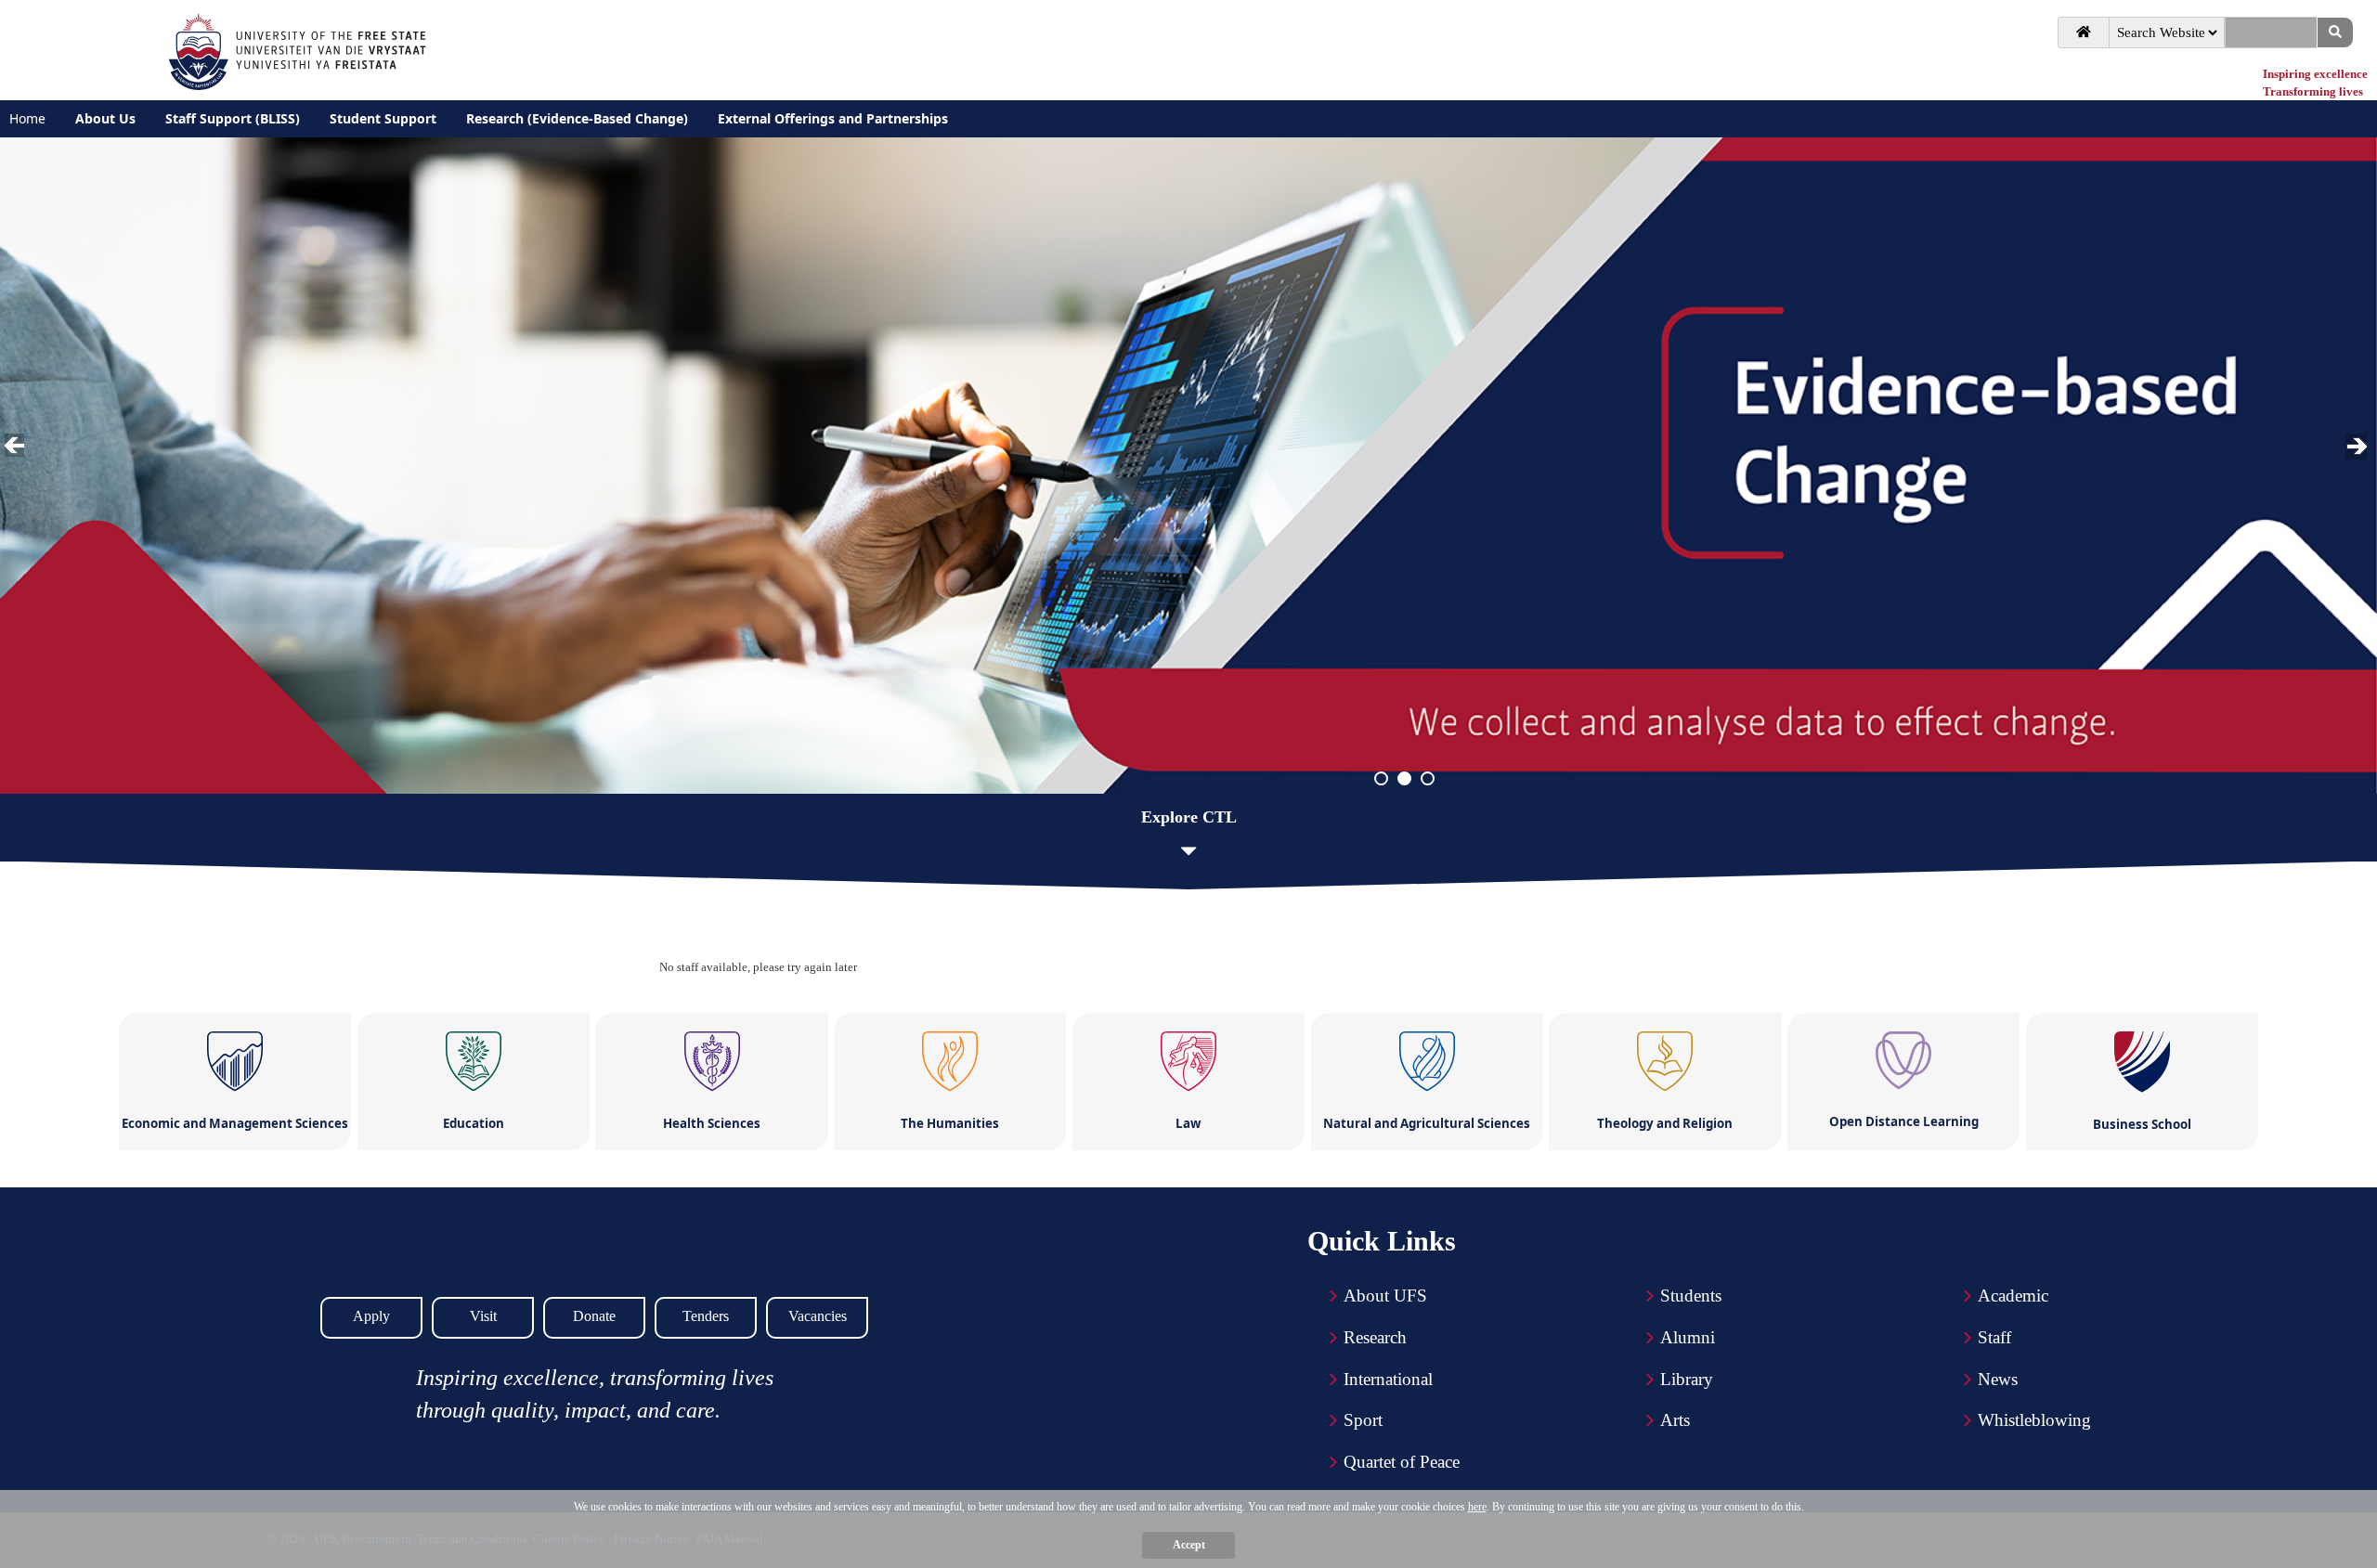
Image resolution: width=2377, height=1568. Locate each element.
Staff (1994, 1337)
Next (2358, 447)
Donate (594, 1316)
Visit (483, 1316)
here (1477, 1507)
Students (1691, 1296)
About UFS (1385, 1296)
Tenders (706, 1316)
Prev (18, 447)
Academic (2013, 1296)
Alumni (1688, 1337)
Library (1687, 1379)
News (1998, 1379)
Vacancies (818, 1316)
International (1388, 1379)
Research (1375, 1337)
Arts (1675, 1420)
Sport (1363, 1420)
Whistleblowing (2034, 1420)
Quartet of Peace (1402, 1462)
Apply (371, 1316)
